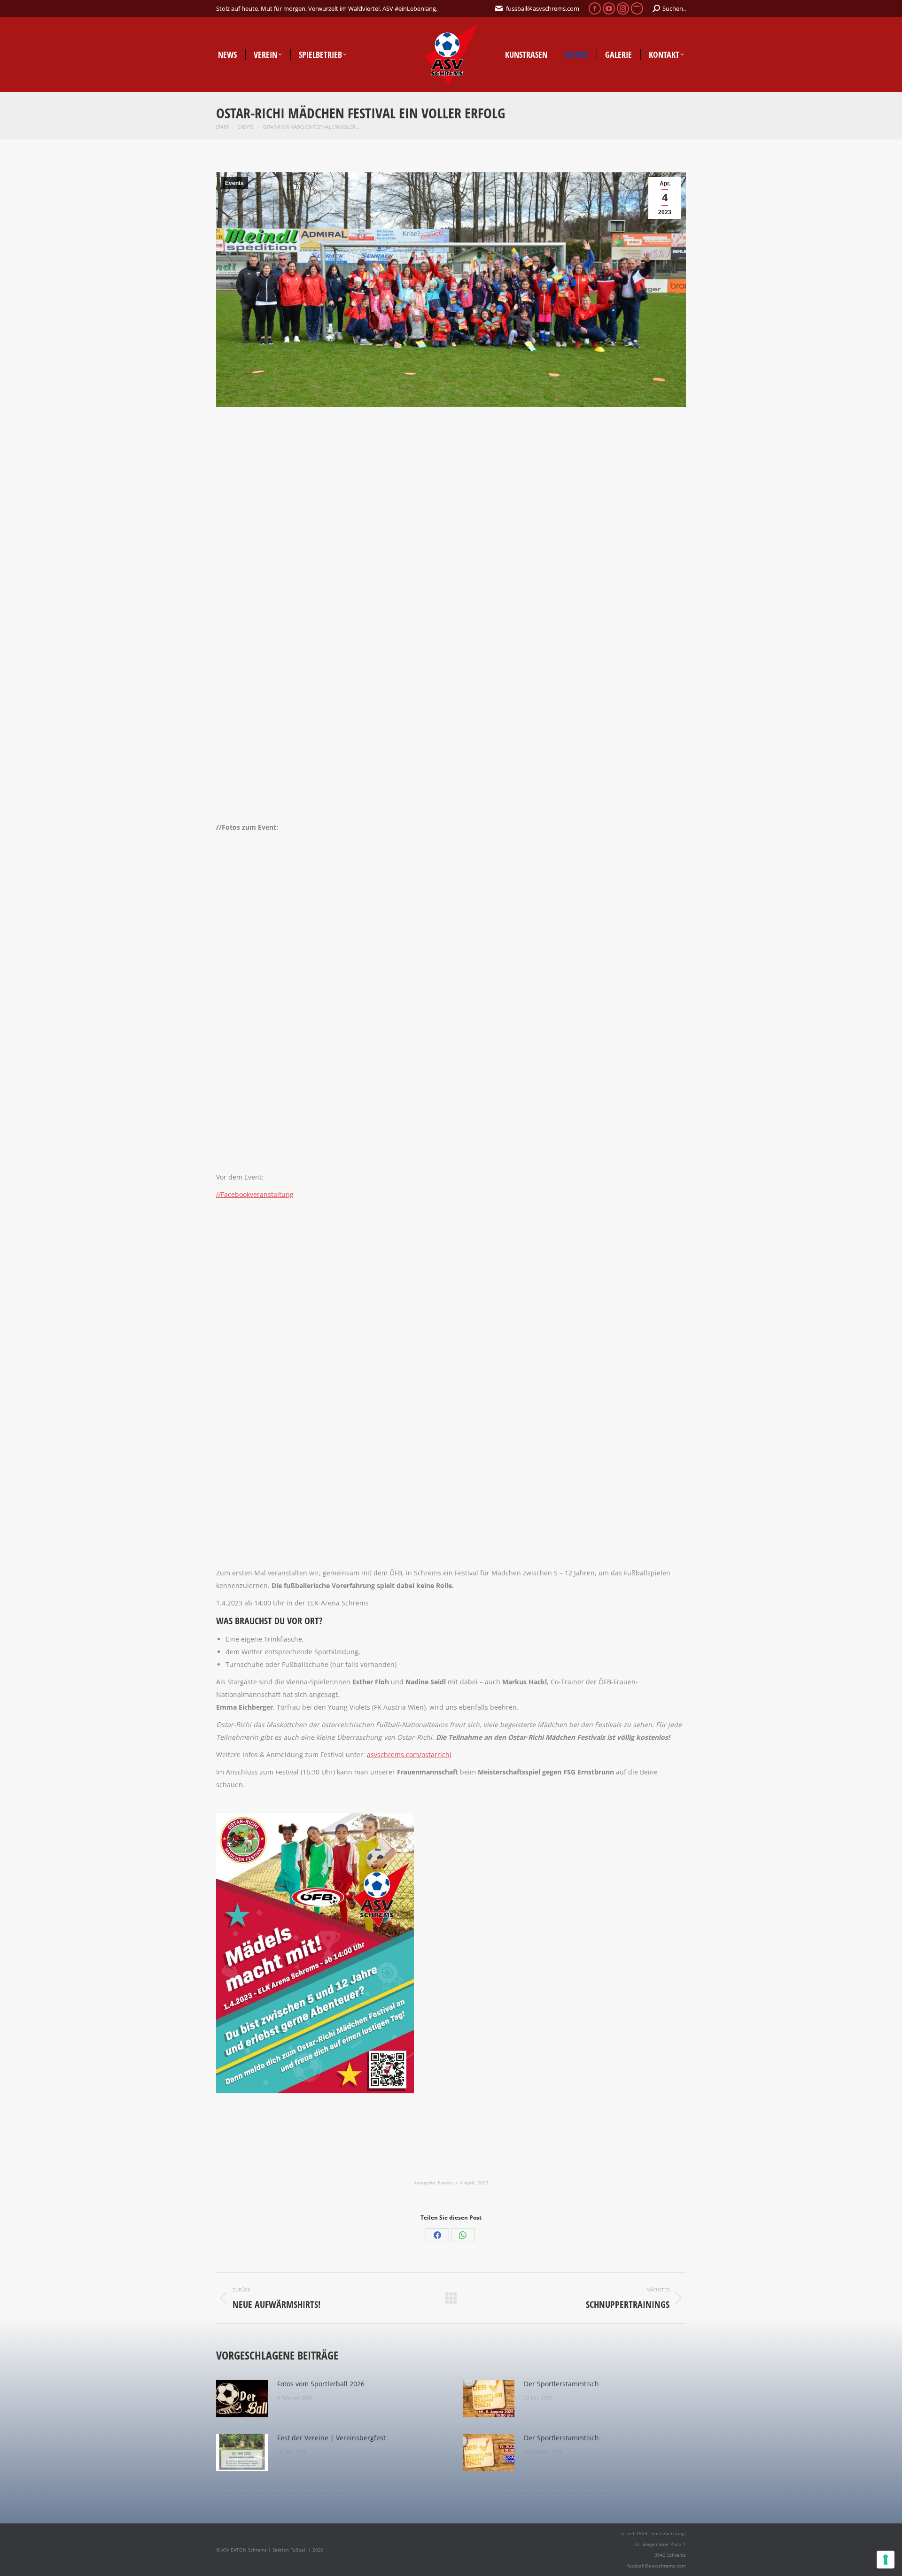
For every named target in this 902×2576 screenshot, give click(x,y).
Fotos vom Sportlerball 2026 (321, 2384)
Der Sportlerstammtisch (561, 2384)
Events (234, 183)
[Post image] (242, 2399)
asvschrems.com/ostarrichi (409, 1755)
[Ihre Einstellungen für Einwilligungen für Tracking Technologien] (886, 2560)
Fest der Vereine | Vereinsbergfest (331, 2438)
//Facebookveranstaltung (255, 1194)
